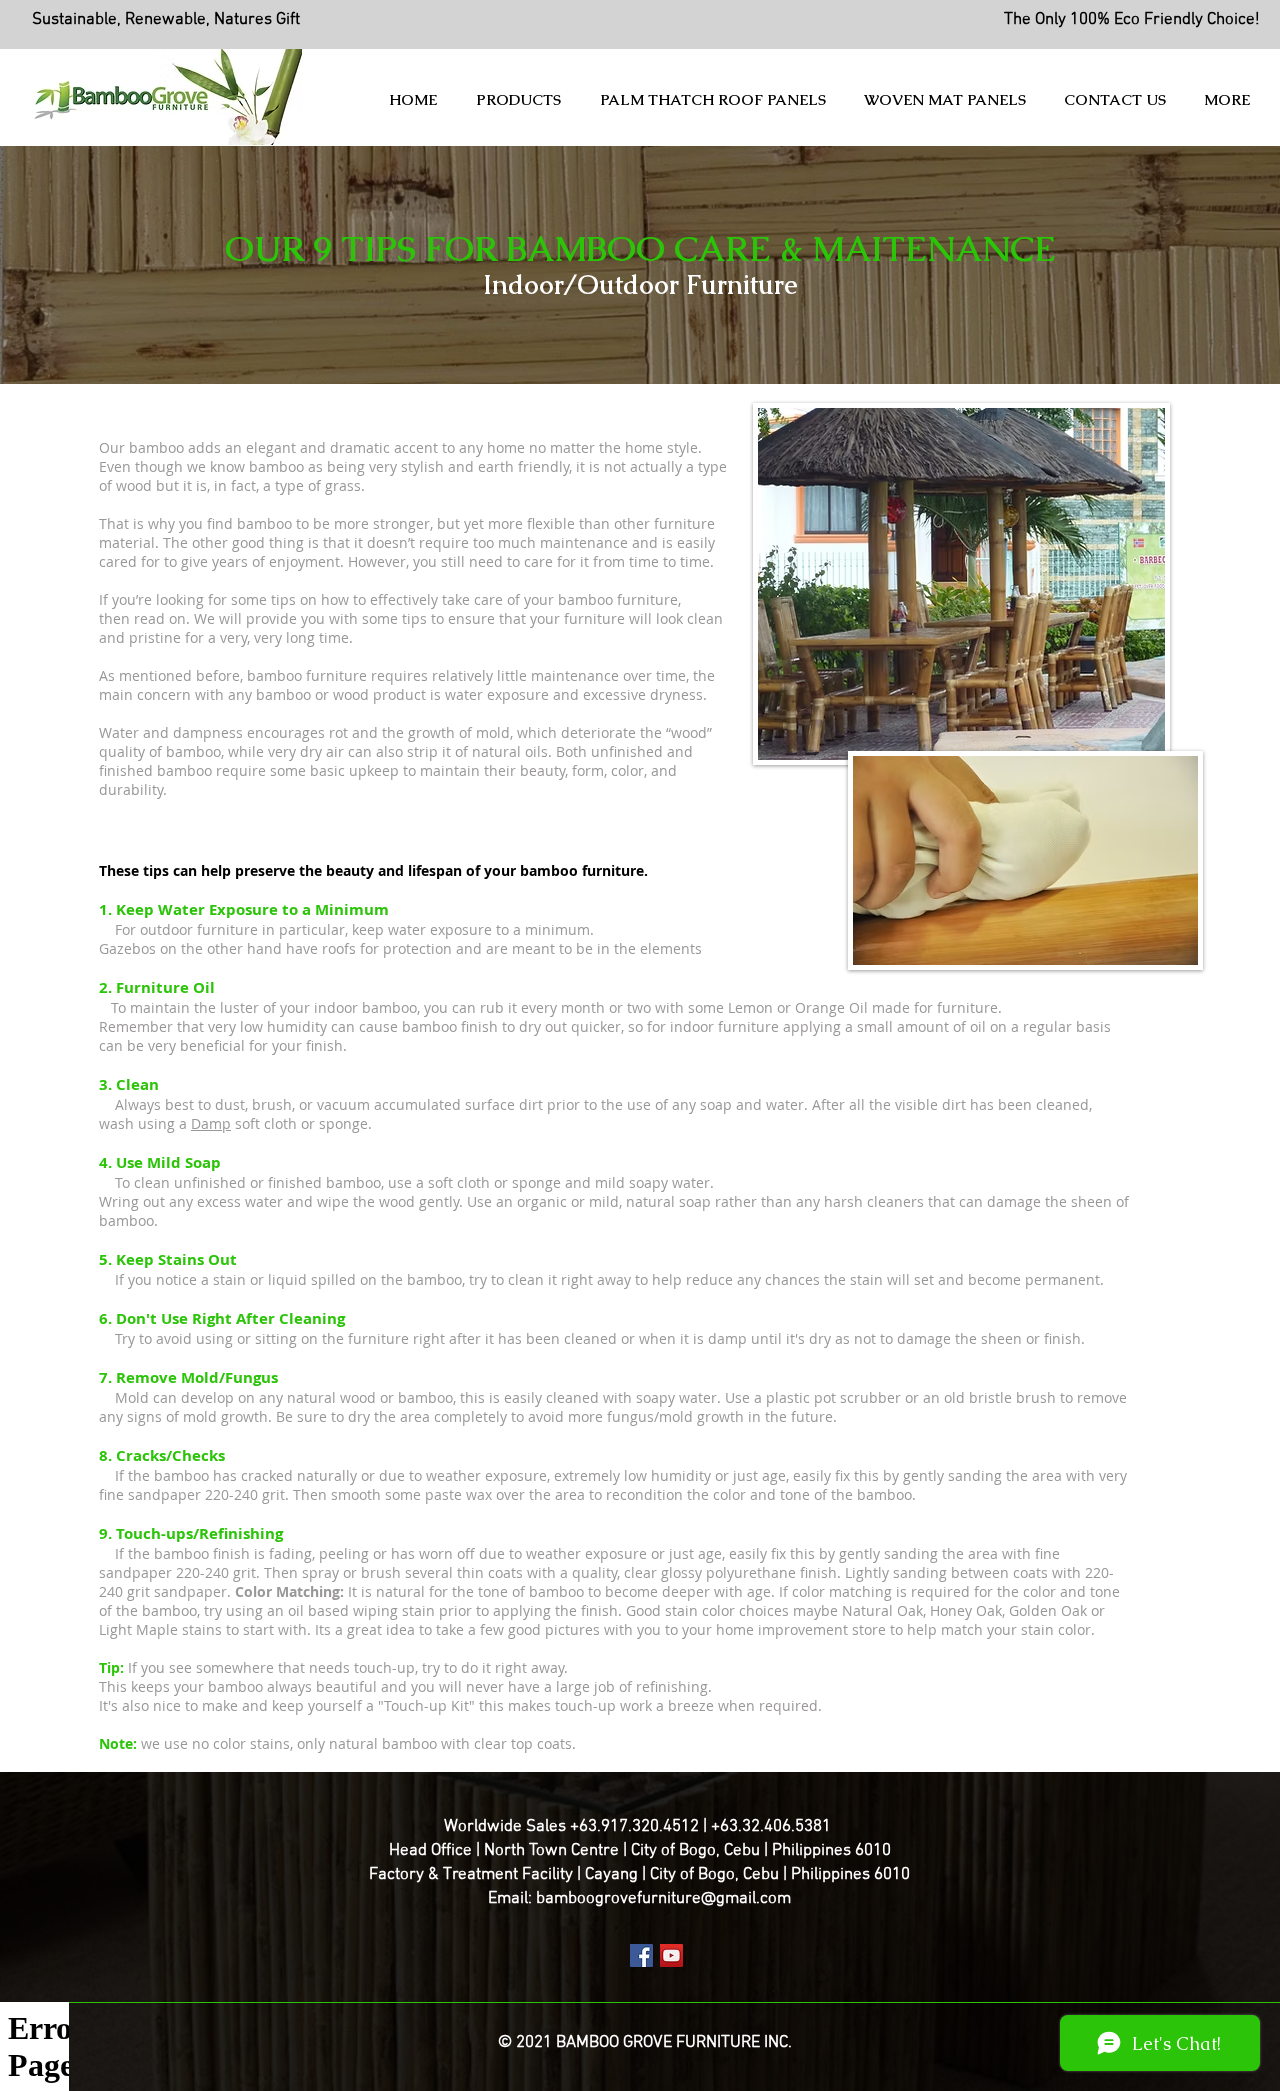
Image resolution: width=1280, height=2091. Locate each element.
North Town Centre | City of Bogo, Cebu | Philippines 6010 (687, 1851)
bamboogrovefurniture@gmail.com (663, 1899)
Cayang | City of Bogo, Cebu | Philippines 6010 (747, 1875)
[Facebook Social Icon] (641, 1955)
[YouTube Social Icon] (671, 1955)
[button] (523, 100)
